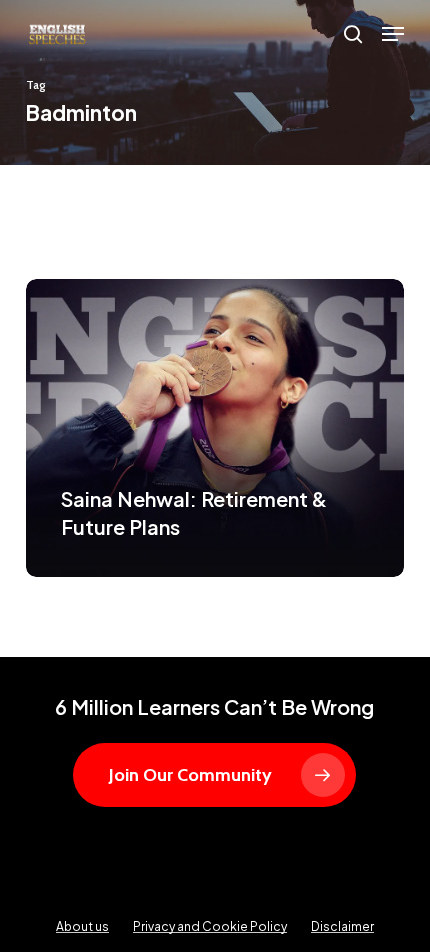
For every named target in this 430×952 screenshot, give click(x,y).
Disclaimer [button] (342, 926)
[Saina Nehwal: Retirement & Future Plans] (215, 428)
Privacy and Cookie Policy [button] (210, 926)
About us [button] (82, 926)
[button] (393, 34)
